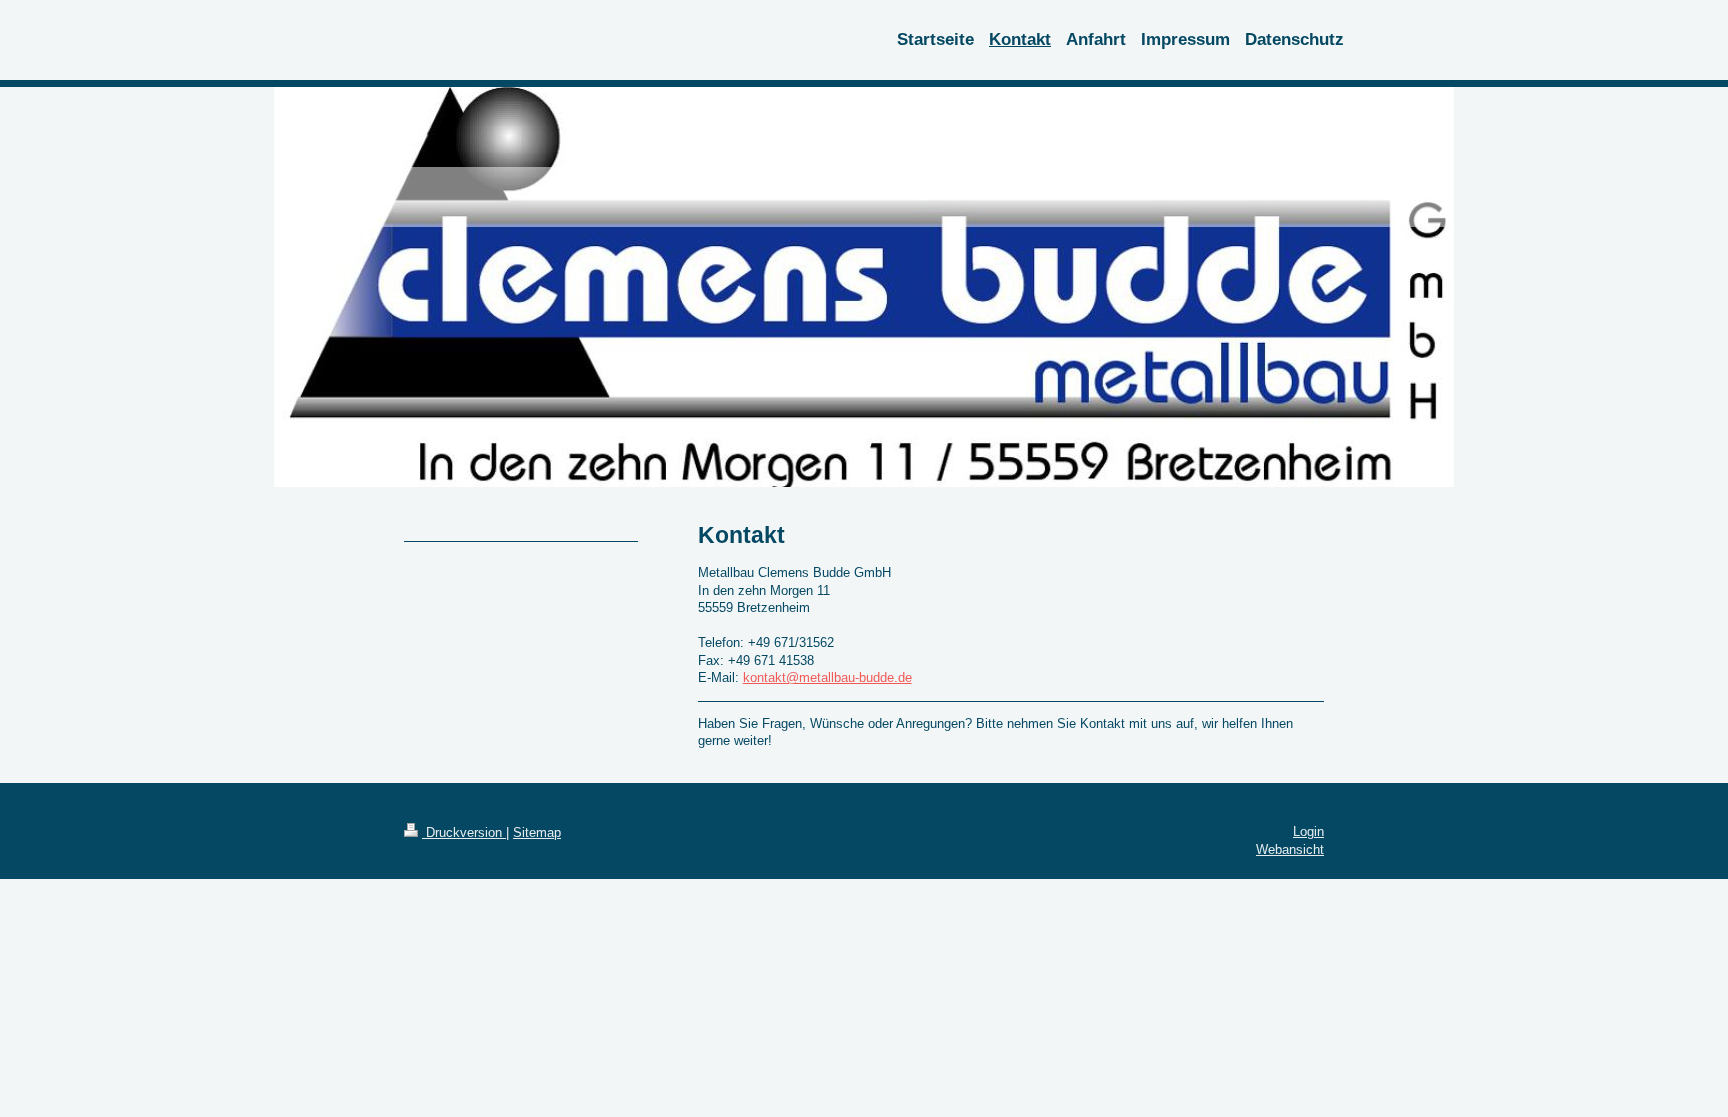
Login (1308, 831)
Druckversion (464, 832)
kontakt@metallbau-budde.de (827, 677)
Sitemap (537, 832)
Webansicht (1290, 849)
